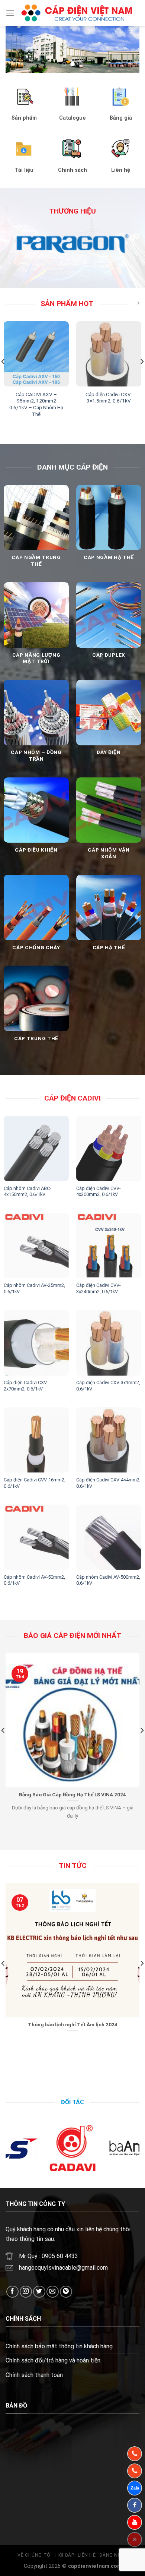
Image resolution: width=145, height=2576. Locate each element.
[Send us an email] (53, 2292)
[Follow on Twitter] (39, 2292)
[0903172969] (135, 2488)
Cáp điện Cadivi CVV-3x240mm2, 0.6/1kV (99, 1288)
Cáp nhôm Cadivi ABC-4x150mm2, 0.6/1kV (28, 1191)
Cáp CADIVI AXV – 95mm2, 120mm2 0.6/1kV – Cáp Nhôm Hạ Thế (36, 404)
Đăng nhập (113, 2555)
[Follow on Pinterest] (66, 2292)
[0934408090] (135, 2454)
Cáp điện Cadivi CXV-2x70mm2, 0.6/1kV (26, 1386)
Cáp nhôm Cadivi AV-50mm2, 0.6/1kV (34, 1580)
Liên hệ (87, 2555)
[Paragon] (72, 243)
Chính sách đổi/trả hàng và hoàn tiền (53, 2360)
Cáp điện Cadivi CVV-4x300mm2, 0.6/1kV (99, 1191)
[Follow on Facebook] (12, 2292)
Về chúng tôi (35, 2555)
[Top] (135, 2539)
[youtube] (135, 2522)
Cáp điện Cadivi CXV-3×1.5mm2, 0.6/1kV (109, 398)
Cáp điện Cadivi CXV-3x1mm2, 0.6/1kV (108, 1386)
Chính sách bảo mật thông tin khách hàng (59, 2346)
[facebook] (135, 2505)
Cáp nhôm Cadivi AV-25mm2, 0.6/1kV (34, 1288)
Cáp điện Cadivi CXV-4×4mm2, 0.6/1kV (108, 1483)
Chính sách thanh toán (34, 2375)
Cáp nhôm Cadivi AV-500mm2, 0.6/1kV (108, 1580)
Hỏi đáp (65, 2555)
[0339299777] (135, 2471)
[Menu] (10, 13)
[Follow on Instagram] (26, 2292)
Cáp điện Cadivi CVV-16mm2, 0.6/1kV (35, 1483)
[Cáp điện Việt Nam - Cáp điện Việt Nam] (77, 13)
